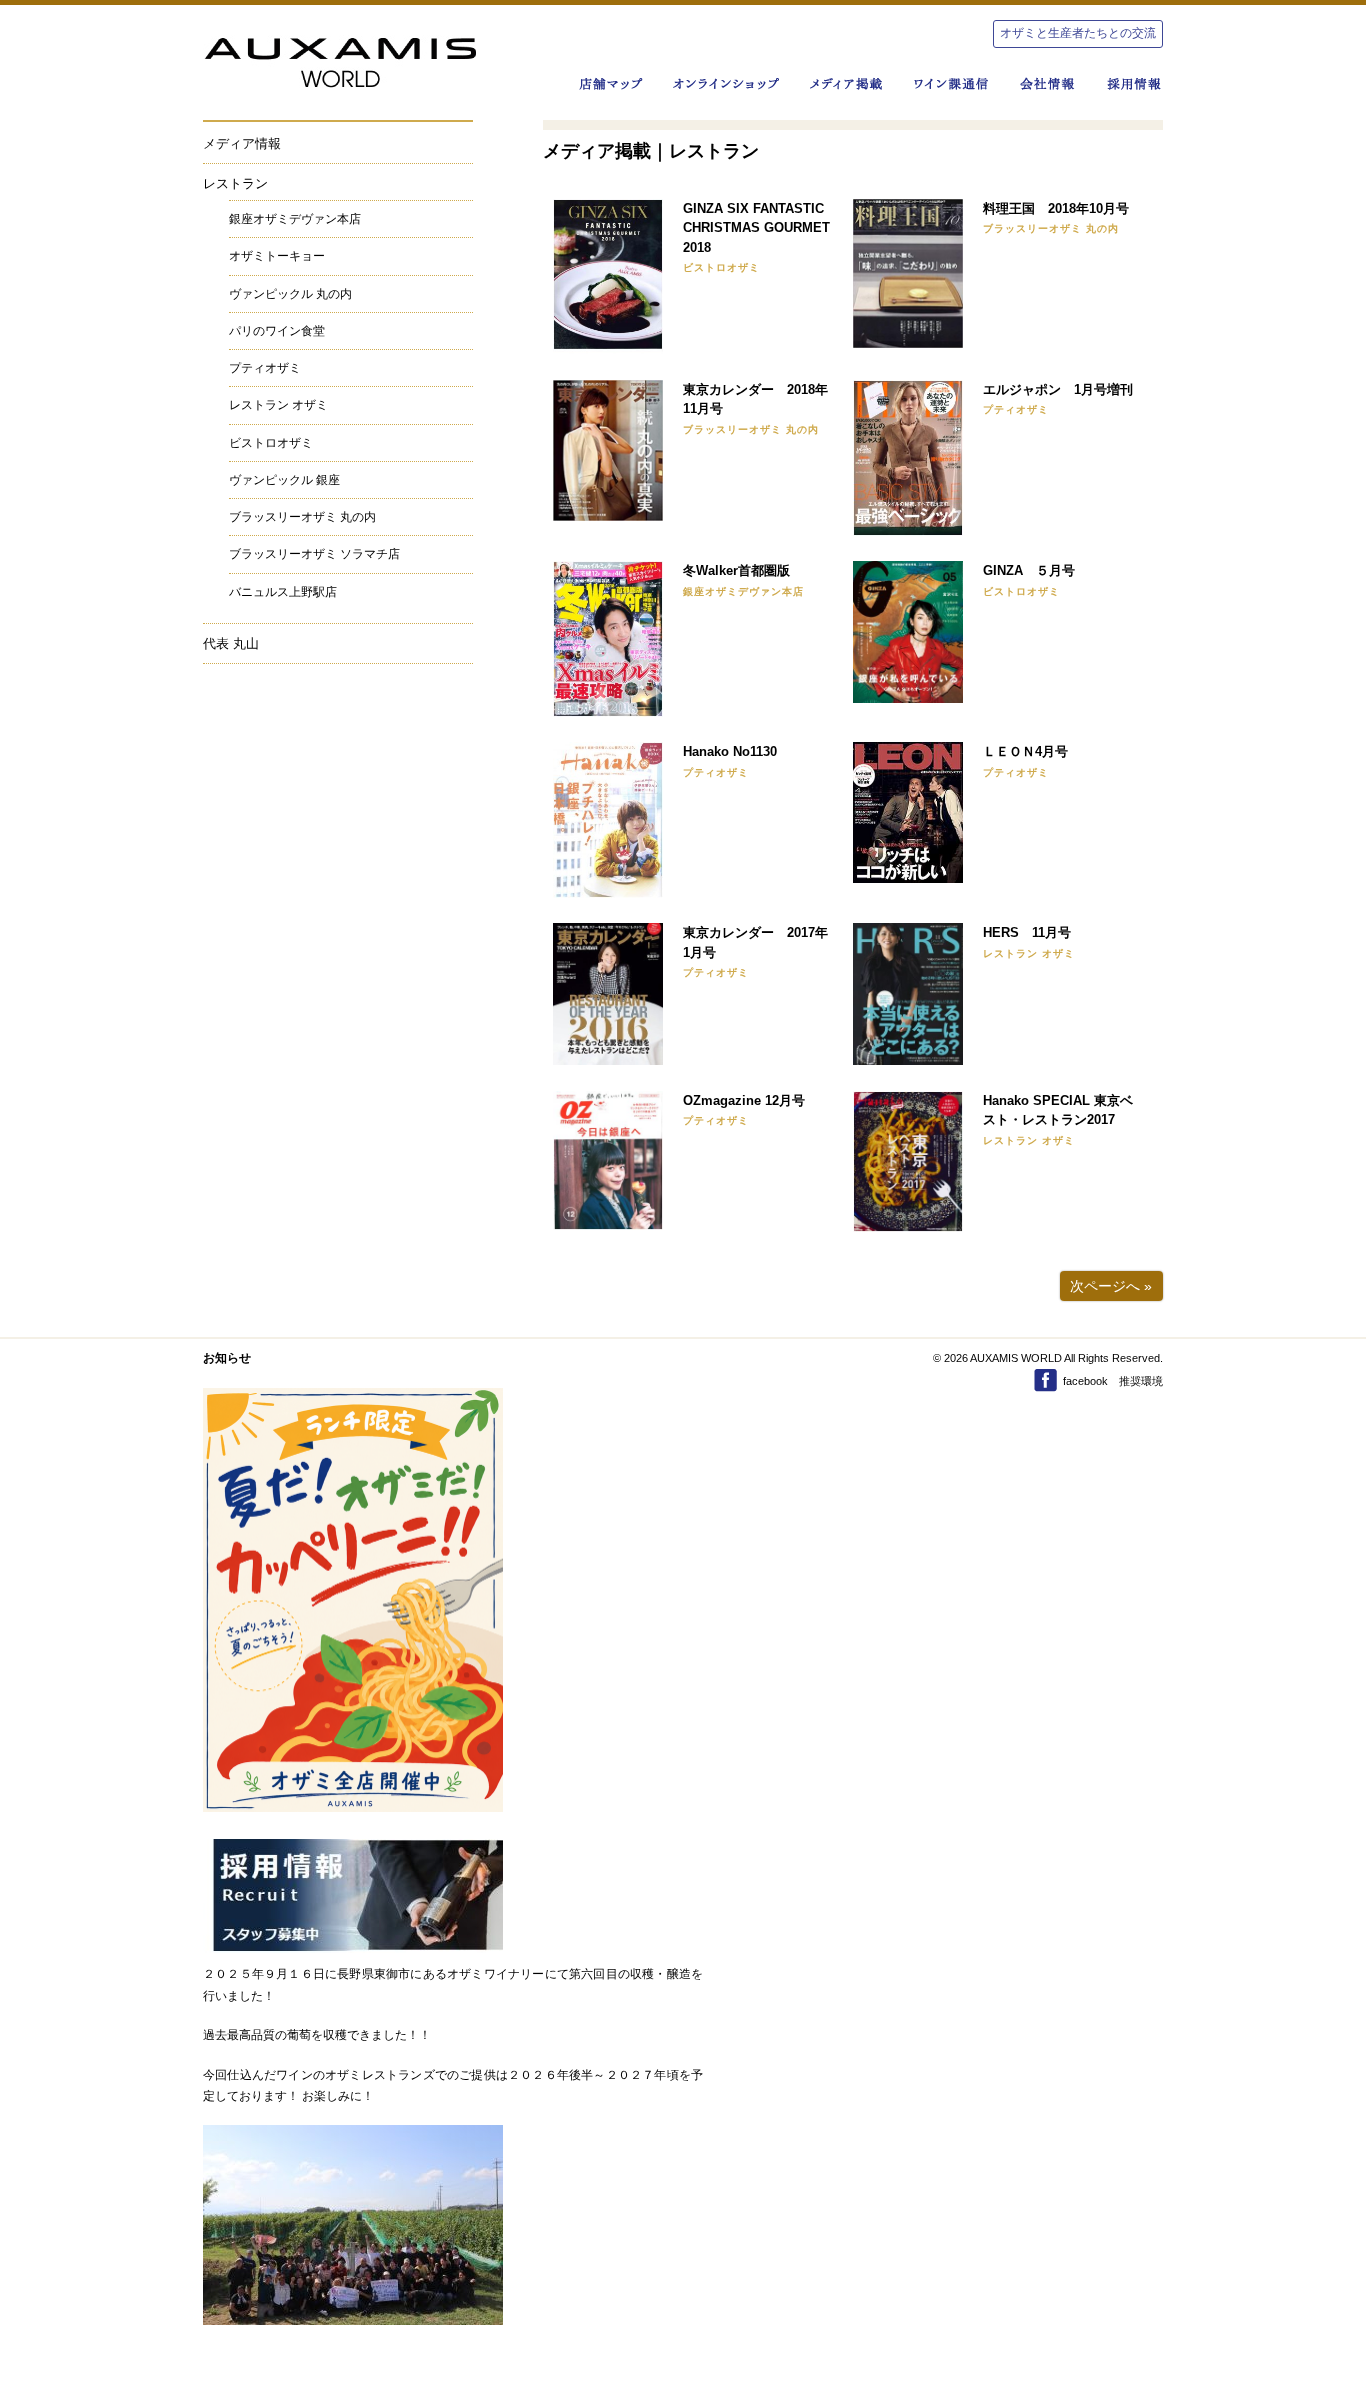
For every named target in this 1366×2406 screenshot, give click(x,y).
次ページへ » (1111, 1286)
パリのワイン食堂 (277, 331)
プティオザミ (265, 368)
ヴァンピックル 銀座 (284, 480)
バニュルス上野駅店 (283, 592)
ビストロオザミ (271, 443)
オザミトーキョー (277, 256)
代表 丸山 (231, 643)
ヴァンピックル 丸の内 (290, 294)
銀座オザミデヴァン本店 (295, 219)
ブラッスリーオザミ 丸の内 (302, 517)
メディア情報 (242, 143)
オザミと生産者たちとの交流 (1078, 33)
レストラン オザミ (278, 405)
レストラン (235, 183)
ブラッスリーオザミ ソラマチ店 (314, 554)
